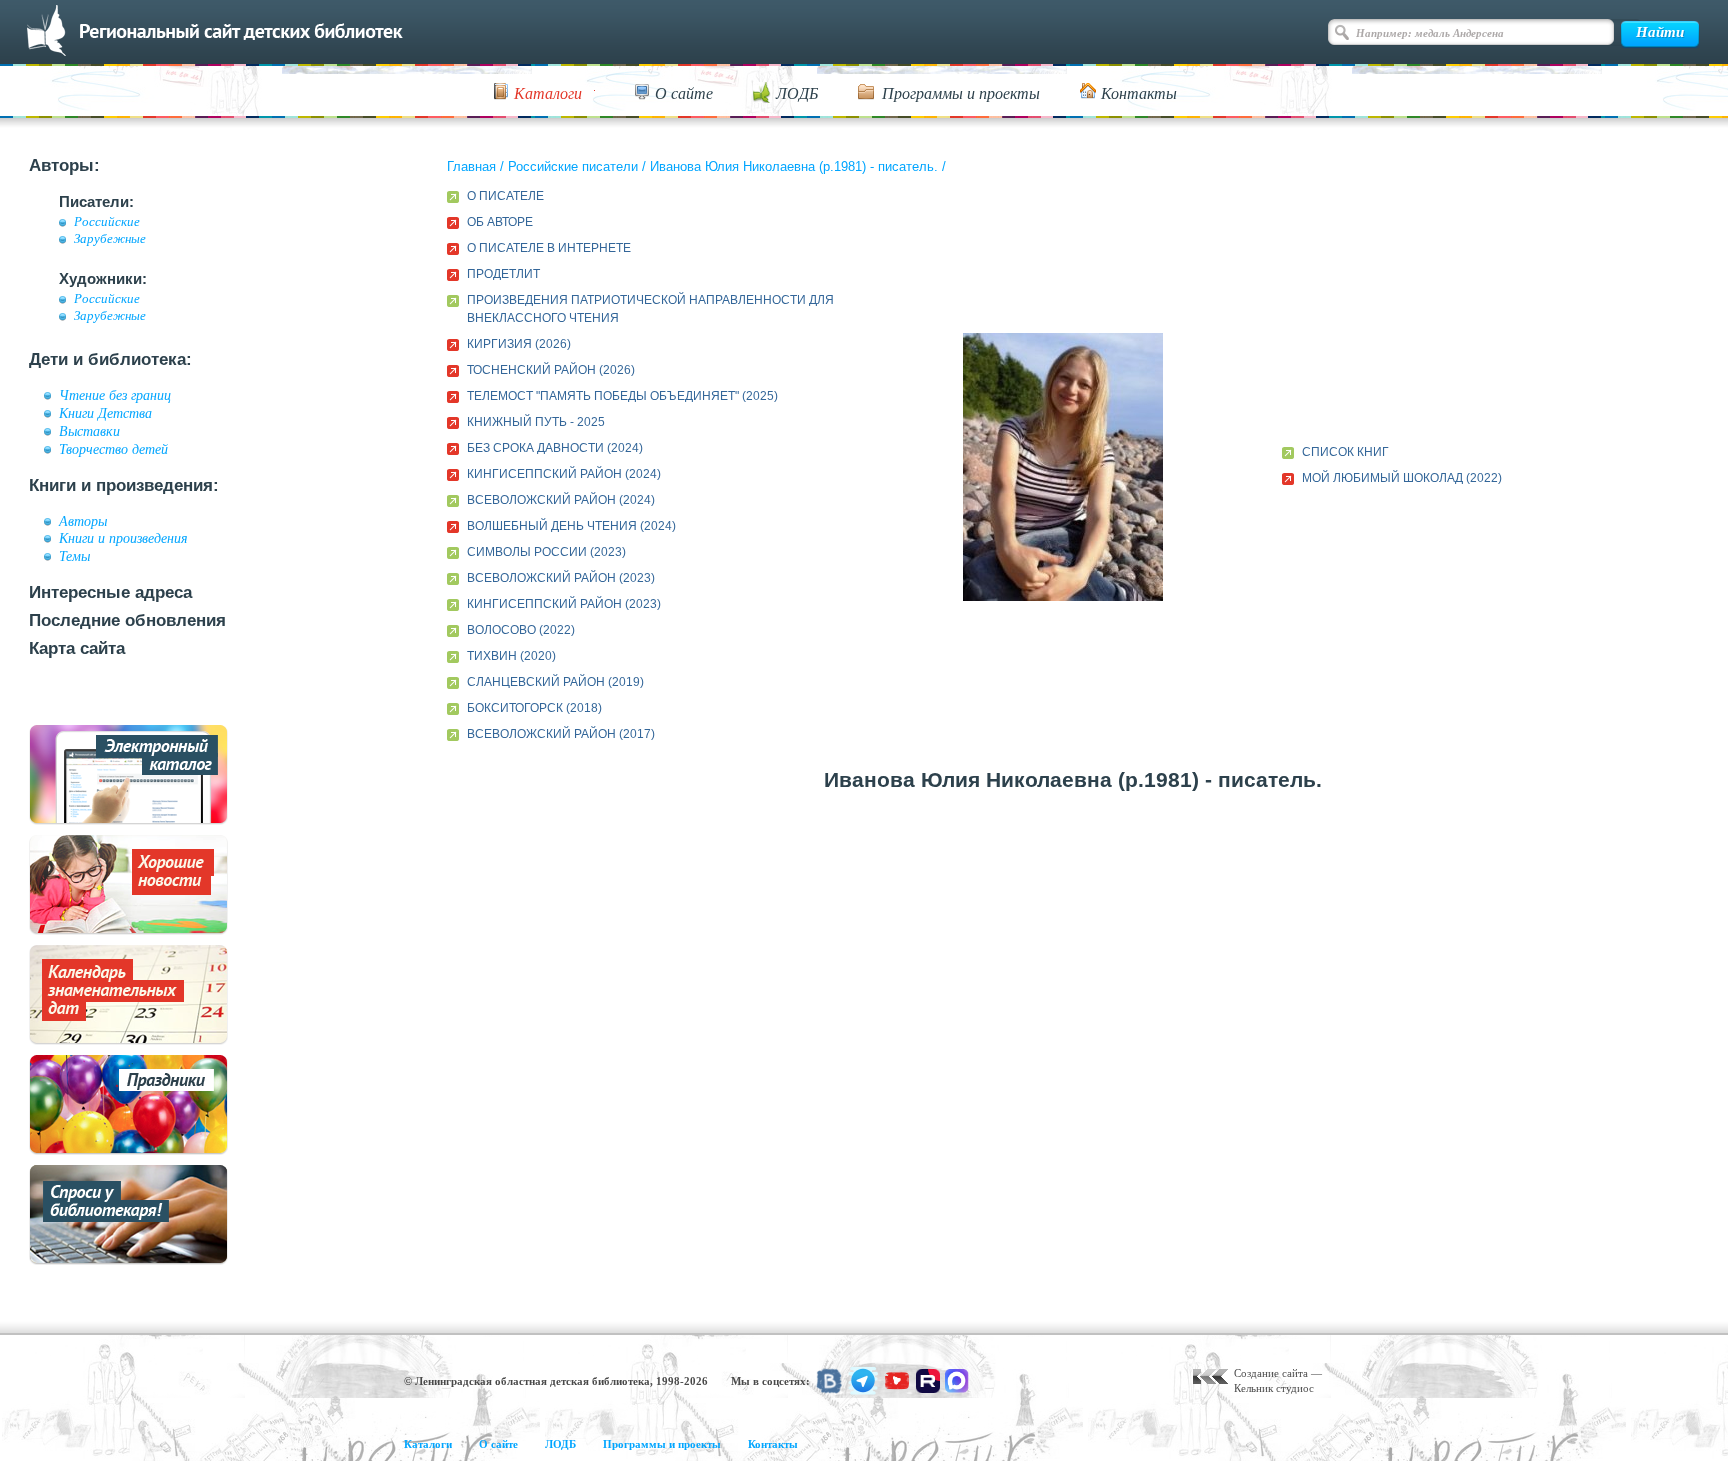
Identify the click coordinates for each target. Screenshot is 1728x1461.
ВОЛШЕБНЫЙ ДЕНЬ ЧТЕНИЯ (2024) (571, 526)
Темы (74, 556)
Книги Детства (105, 413)
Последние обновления (127, 620)
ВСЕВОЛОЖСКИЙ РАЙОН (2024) (561, 500)
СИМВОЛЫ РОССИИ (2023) (546, 552)
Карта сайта (77, 648)
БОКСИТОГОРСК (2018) (534, 708)
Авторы (83, 521)
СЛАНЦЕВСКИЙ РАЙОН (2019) (555, 682)
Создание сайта (1271, 1373)
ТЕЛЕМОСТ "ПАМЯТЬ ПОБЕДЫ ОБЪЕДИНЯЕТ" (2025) (622, 396)
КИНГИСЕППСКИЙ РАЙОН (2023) (564, 604)
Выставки (89, 431)
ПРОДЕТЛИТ (503, 274)
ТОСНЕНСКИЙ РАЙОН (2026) (551, 370)
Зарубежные (110, 239)
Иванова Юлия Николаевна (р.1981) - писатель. (794, 166)
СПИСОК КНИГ (1345, 452)
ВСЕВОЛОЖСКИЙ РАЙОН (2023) (561, 578)
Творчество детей (113, 449)
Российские (107, 222)
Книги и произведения (123, 538)
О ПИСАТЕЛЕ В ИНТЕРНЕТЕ (549, 248)
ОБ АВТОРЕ (500, 222)
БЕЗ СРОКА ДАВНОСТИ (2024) (555, 448)
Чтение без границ (115, 395)
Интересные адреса (110, 592)
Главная (471, 166)
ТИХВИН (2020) (511, 656)
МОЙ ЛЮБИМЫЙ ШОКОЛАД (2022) (1402, 478)
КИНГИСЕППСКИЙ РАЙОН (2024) (564, 474)
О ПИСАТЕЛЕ (505, 196)
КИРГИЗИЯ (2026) (519, 344)
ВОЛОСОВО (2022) (521, 630)
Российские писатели (573, 166)
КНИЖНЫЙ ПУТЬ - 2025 (536, 422)
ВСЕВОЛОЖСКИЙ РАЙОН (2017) (561, 734)
